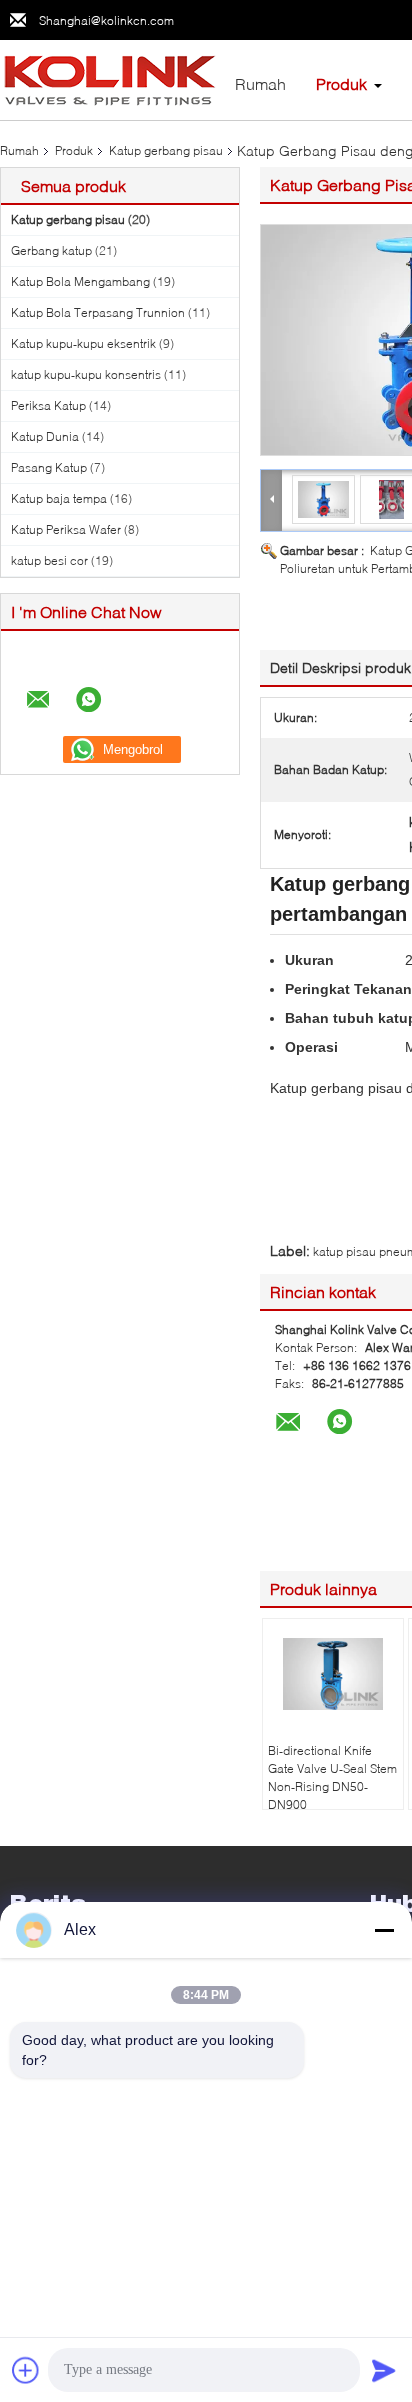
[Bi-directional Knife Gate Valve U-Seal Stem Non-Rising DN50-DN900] (333, 1674)
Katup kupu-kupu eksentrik (83, 343)
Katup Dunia (45, 436)
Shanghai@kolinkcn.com (106, 20)
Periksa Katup (48, 405)
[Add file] (26, 2370)
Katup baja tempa (59, 498)
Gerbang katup (51, 250)
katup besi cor (49, 560)
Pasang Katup (49, 467)
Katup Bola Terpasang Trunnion (98, 312)
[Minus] (384, 1930)
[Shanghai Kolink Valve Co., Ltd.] (110, 78)
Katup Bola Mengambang (80, 281)
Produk (341, 83)
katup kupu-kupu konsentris (86, 374)
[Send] (384, 2370)
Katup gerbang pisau (166, 150)
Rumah (260, 83)
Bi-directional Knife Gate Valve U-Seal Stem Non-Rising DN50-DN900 (332, 1777)
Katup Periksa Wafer (66, 529)
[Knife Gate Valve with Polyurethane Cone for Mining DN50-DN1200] (324, 498)
